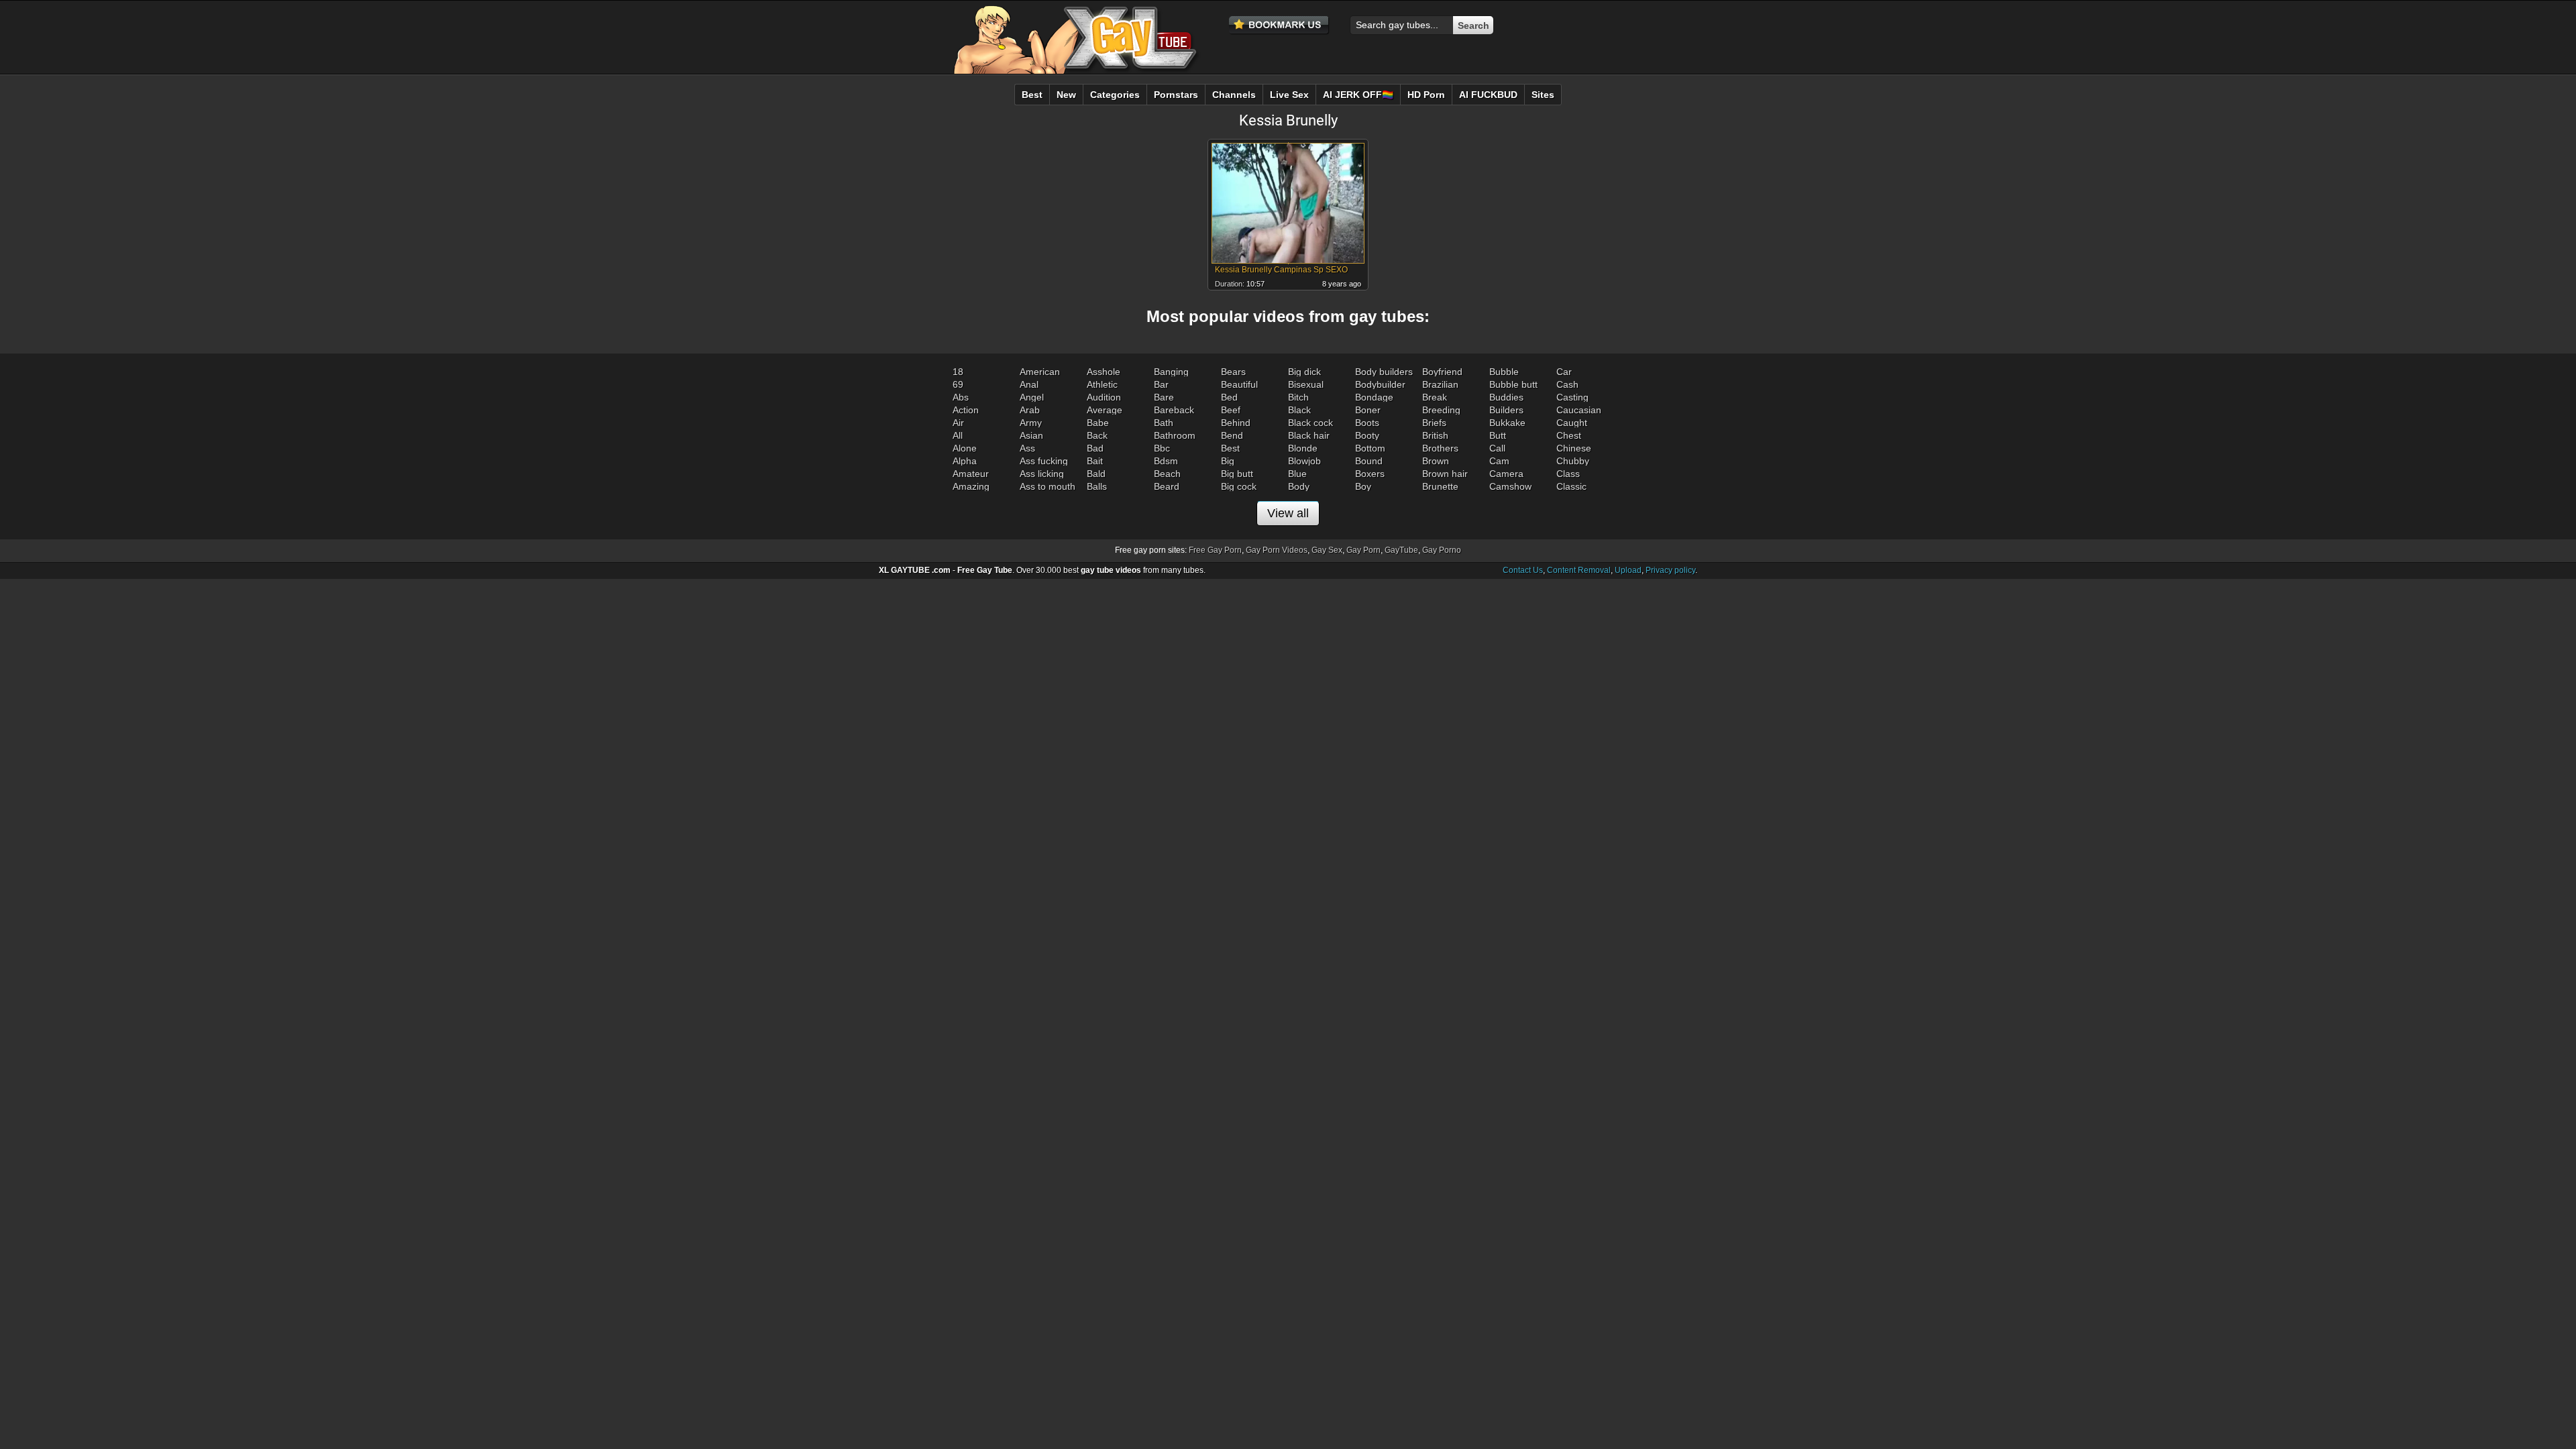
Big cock (1239, 486)
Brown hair (1445, 474)
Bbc (1162, 448)
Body (1299, 486)
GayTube (1401, 550)
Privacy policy (1670, 570)
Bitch (1298, 397)
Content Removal (1579, 570)
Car (1564, 372)
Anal (1029, 384)
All (958, 435)
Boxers (1370, 474)
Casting (1572, 397)
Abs (961, 397)
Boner (1368, 410)
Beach (1167, 474)
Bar (1161, 384)
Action (966, 410)
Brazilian (1440, 384)
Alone (965, 448)
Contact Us (1523, 570)
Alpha (965, 461)
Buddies (1506, 397)
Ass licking (1042, 474)
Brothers (1440, 448)
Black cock (1310, 423)
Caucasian (1579, 410)
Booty (1367, 435)
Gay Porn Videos (1277, 550)
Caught (1572, 423)
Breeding (1441, 410)
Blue (1297, 474)
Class (1568, 474)
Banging (1171, 372)
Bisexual (1306, 384)
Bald (1096, 474)
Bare (1164, 397)
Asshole (1104, 372)
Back (1097, 435)
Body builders (1384, 372)
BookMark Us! (1279, 25)
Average (1105, 410)
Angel (1032, 397)
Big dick (1304, 372)
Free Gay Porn (1215, 550)
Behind (1236, 423)
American (1040, 372)
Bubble (1504, 372)
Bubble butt (1513, 384)
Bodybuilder (1380, 384)
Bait (1095, 461)
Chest (1569, 435)
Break (1435, 397)
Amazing (971, 486)
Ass (1027, 448)
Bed (1229, 397)
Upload (1628, 570)
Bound (1369, 461)
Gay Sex (1327, 550)
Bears (1233, 372)
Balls (1097, 486)
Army (1031, 423)
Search (1473, 25)
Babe (1098, 423)
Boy (1363, 486)
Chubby (1573, 461)
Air (958, 423)
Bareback (1174, 410)
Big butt (1237, 474)
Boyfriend (1442, 372)
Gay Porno (1442, 550)
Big (1228, 461)
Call (1497, 448)
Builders (1506, 410)
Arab (1030, 410)
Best (1230, 448)
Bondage (1374, 397)
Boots (1367, 423)
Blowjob (1304, 461)
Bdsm (1166, 461)
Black (1299, 410)
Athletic (1102, 384)
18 (958, 372)
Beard (1167, 486)
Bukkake (1507, 423)
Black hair (1309, 435)
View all (1288, 513)
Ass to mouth (1048, 486)
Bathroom (1175, 435)
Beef (1231, 410)
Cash (1567, 384)
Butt (1498, 435)
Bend (1232, 435)
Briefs (1434, 423)
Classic (1571, 486)
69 (958, 384)
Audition (1104, 397)
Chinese (1574, 448)
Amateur (971, 474)
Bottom (1370, 448)
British (1435, 435)
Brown (1436, 461)
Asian (1031, 435)
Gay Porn (1363, 550)
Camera (1506, 474)
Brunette (1440, 486)
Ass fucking (1044, 461)
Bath (1164, 423)
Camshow (1510, 486)
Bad (1095, 448)
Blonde (1303, 448)
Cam (1499, 461)
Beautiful (1239, 384)
